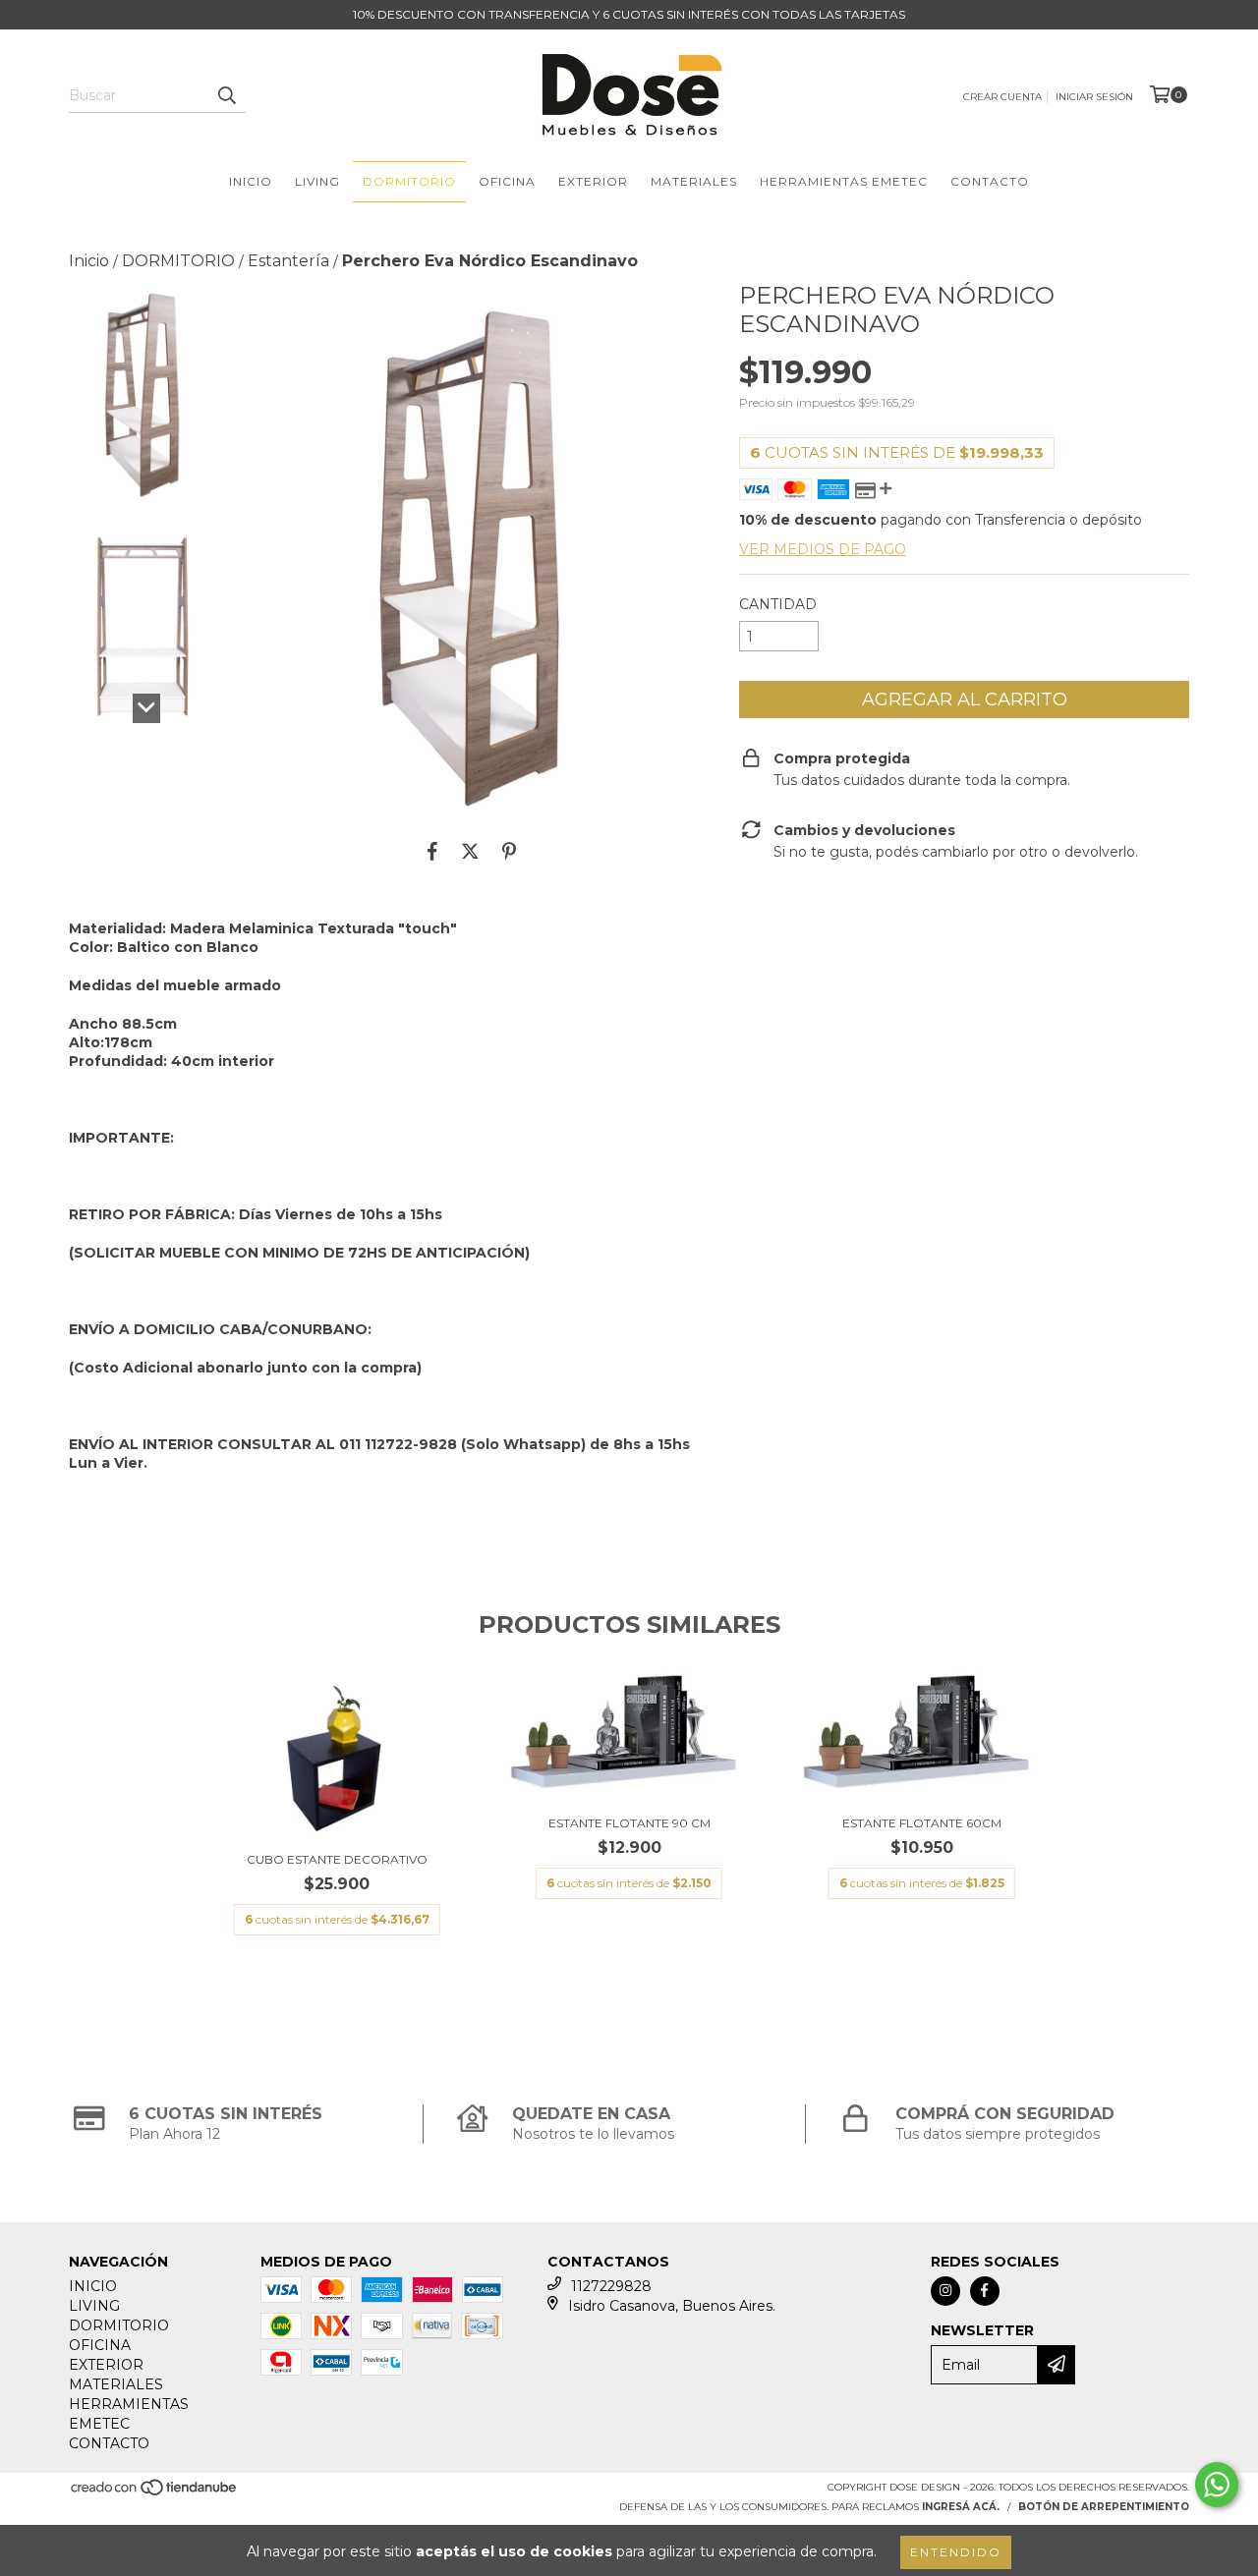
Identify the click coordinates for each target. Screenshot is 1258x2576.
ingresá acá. (961, 2507)
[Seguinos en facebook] (985, 2291)
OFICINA (507, 181)
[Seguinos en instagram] (945, 2291)
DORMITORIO (409, 181)
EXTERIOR (593, 181)
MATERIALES (694, 181)
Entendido (956, 2552)
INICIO (251, 181)
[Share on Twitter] (470, 851)
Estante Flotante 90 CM (629, 1823)
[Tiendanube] (155, 2493)
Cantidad (778, 604)
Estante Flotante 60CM (922, 1823)
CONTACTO (990, 181)
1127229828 (611, 2286)
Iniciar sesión (1094, 97)
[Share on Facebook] (432, 851)
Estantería (288, 261)
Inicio (89, 261)
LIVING (317, 181)
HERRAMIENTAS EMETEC (844, 181)
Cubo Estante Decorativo (337, 1859)
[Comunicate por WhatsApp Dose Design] (1217, 2485)
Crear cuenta (1002, 97)
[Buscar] (226, 95)
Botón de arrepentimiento (1104, 2507)
